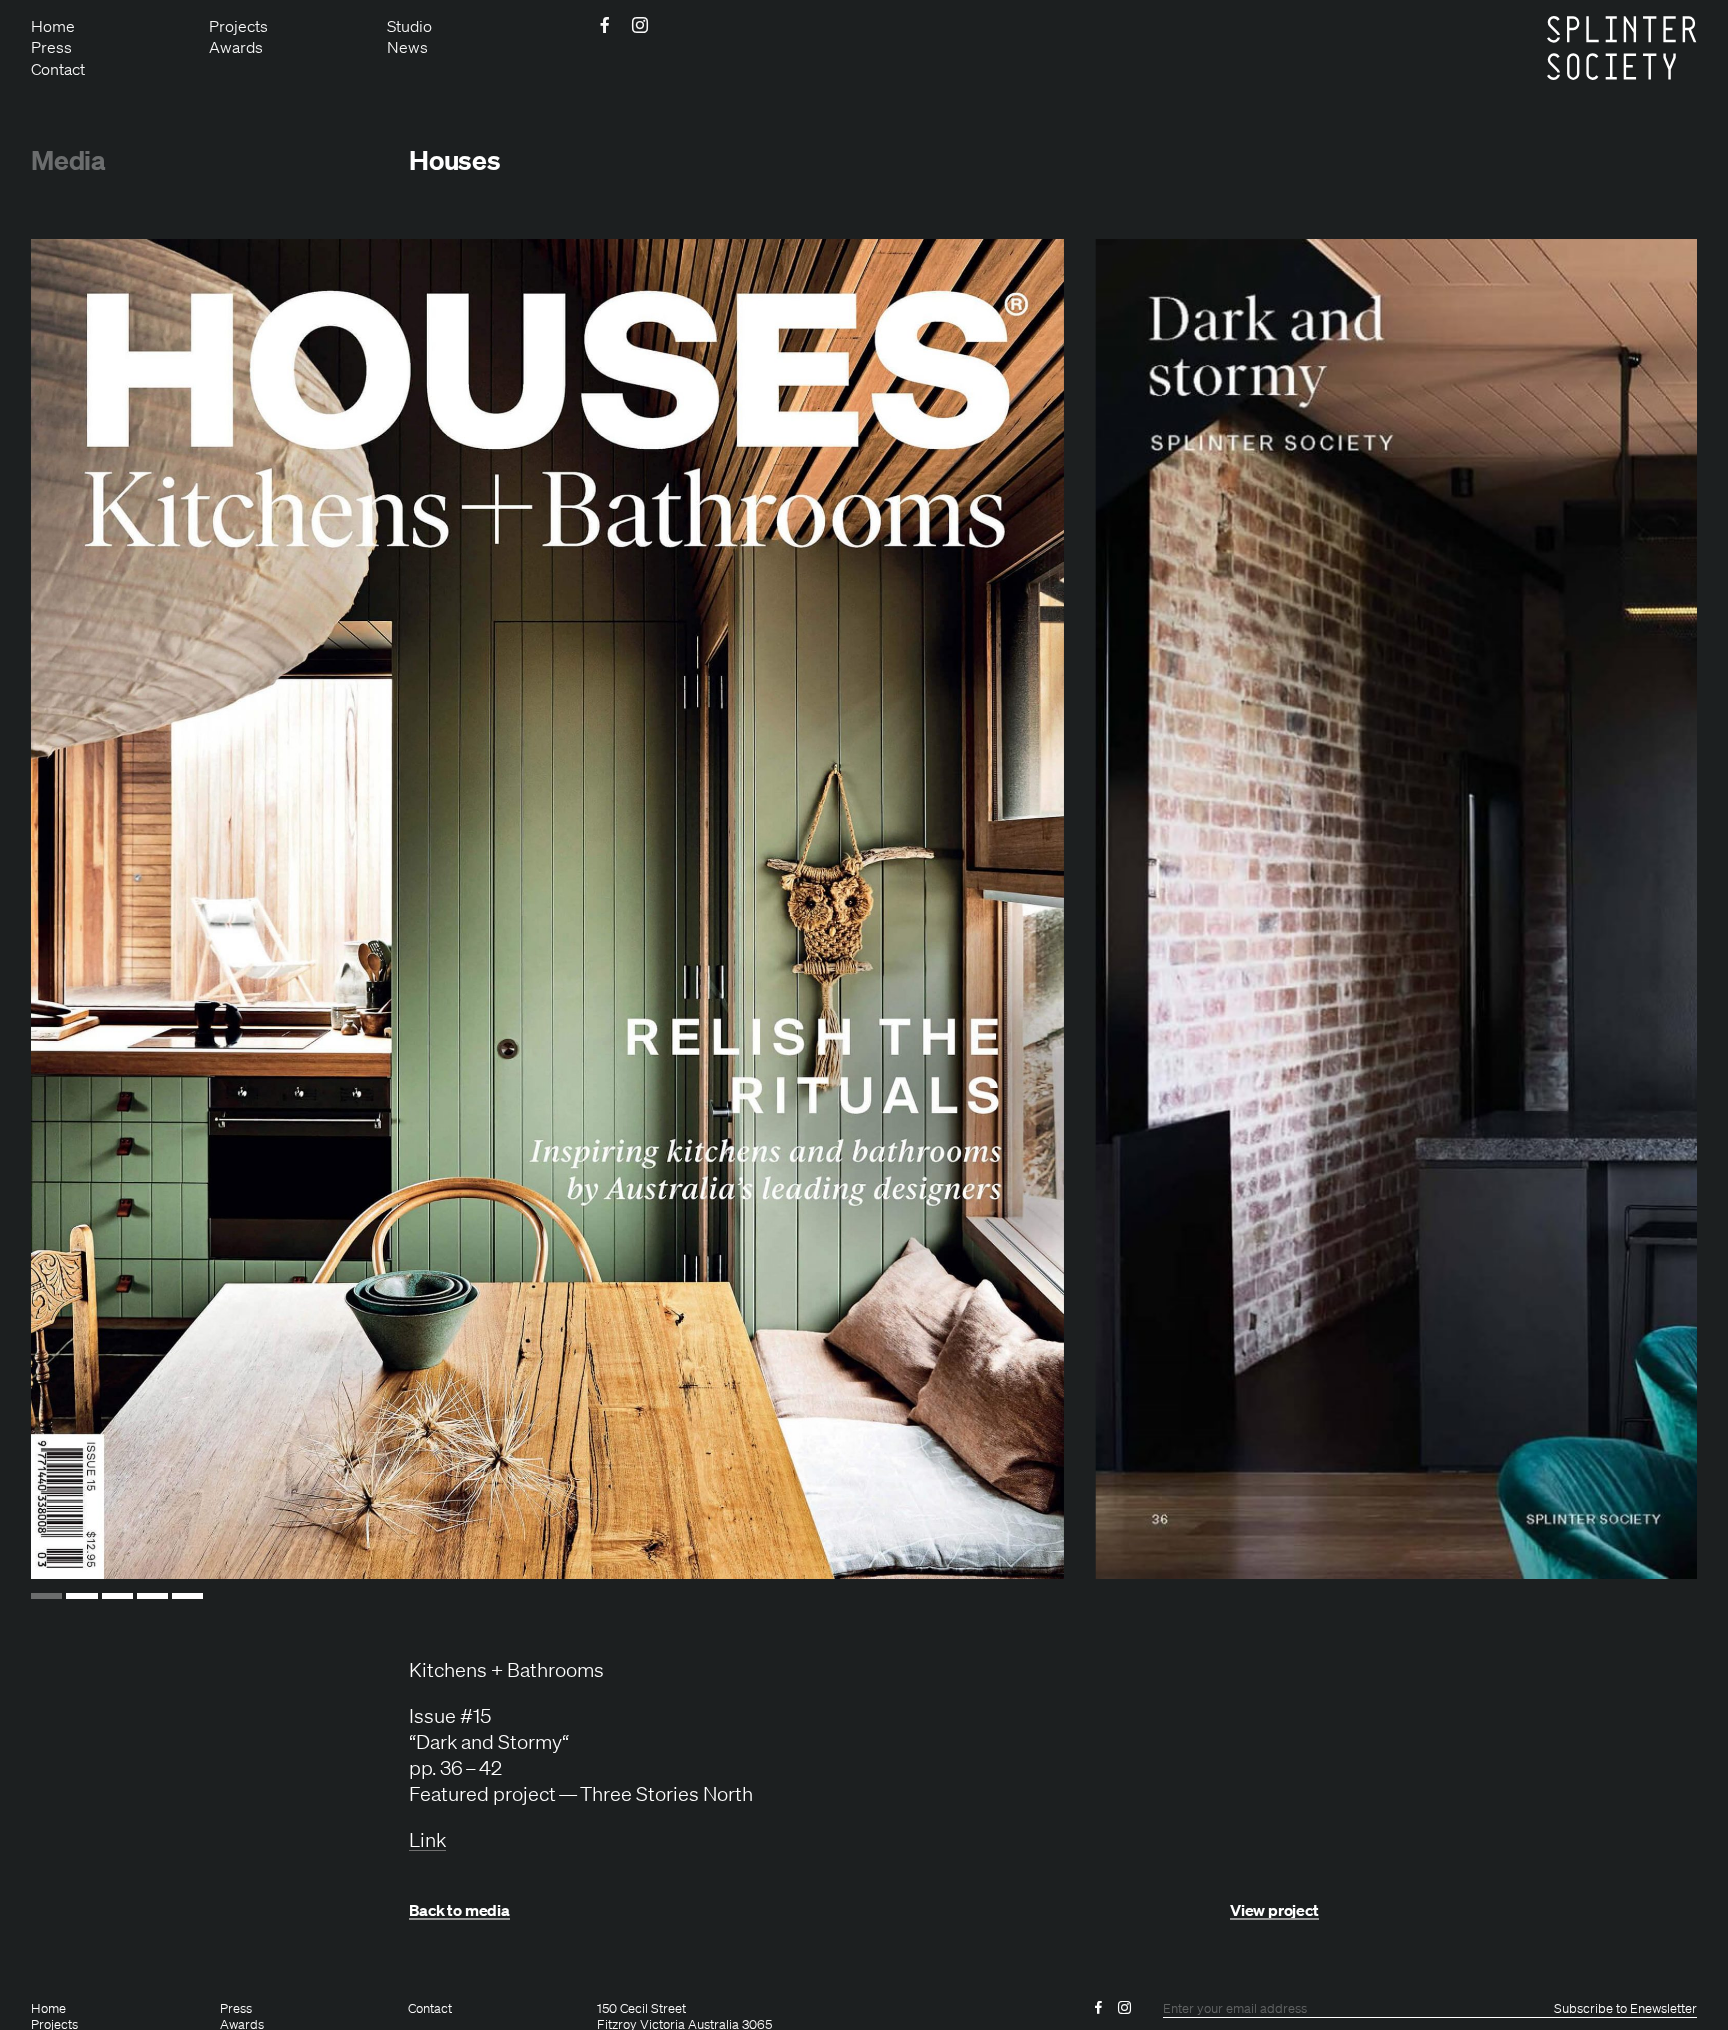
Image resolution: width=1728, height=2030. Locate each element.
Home (53, 26)
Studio (409, 26)
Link (427, 1839)
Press (51, 47)
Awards (236, 47)
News (407, 47)
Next (1633, 909)
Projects (238, 26)
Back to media (459, 1910)
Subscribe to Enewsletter (1625, 2009)
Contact (58, 69)
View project (1274, 1910)
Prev (95, 909)
